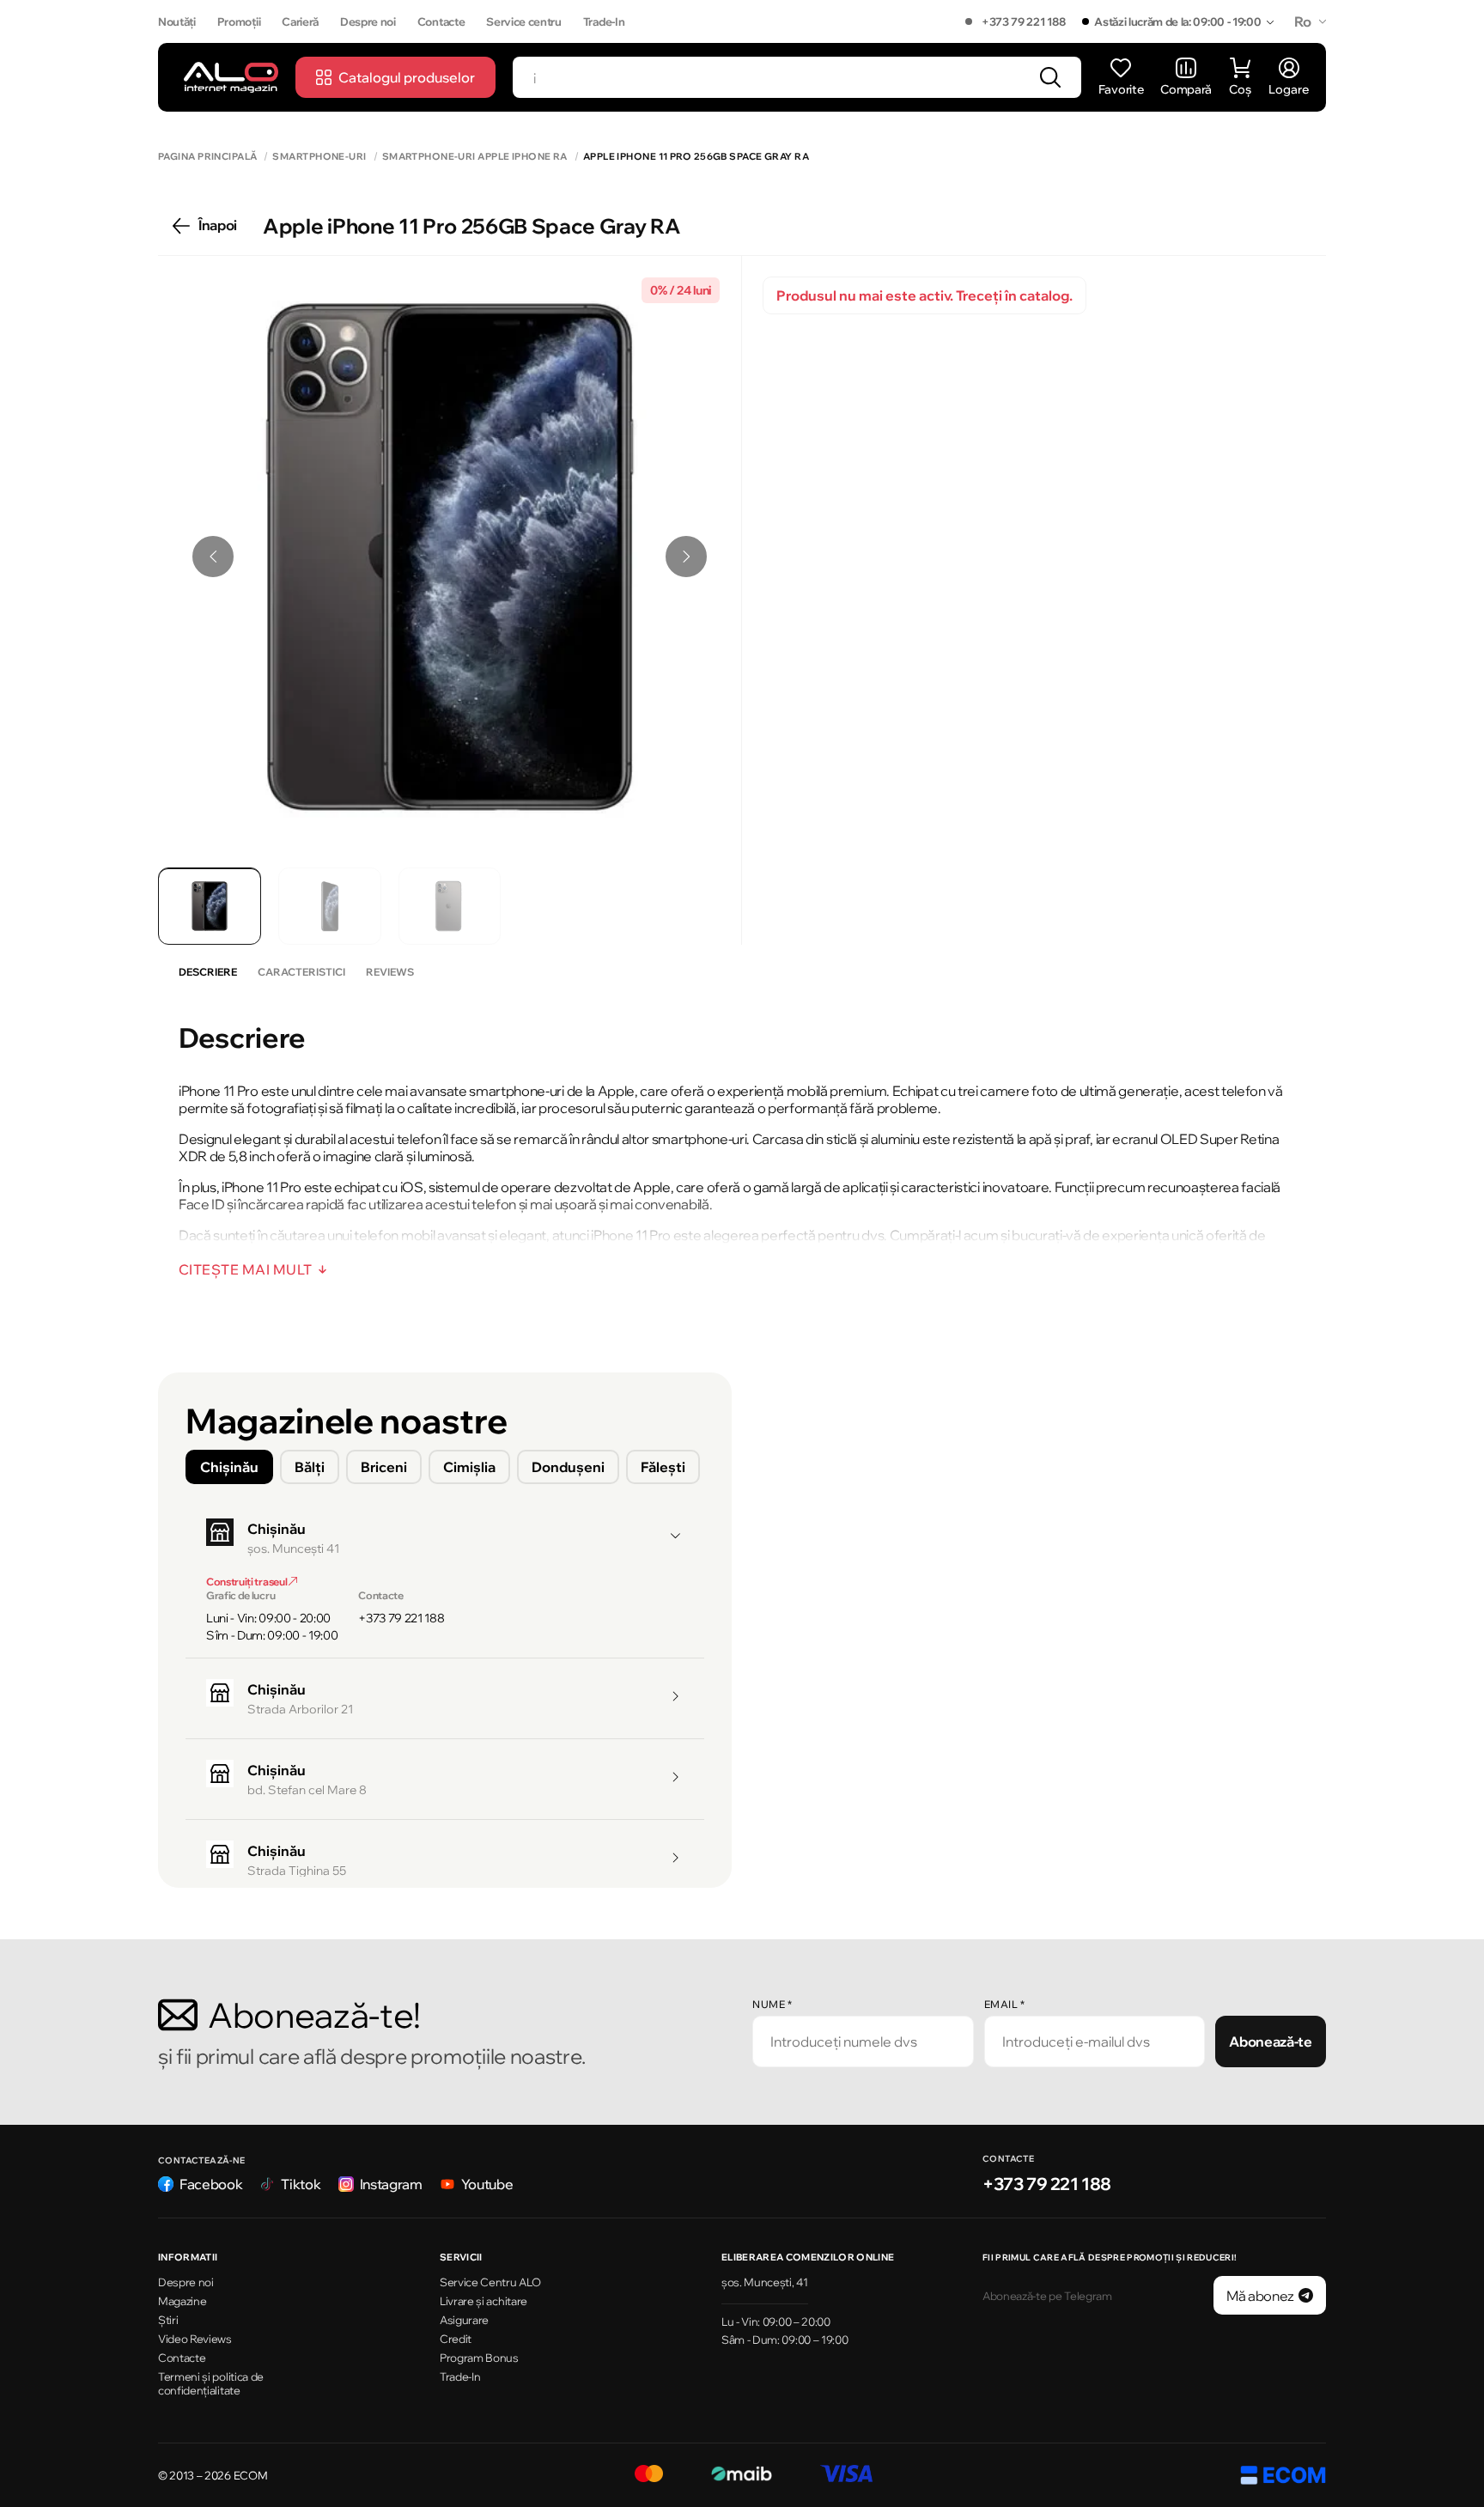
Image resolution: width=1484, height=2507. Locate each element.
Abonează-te (1270, 2042)
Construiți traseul (247, 1582)
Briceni (384, 1467)
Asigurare (464, 2320)
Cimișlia (469, 1467)
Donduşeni (568, 1467)
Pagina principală (207, 157)
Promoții (239, 21)
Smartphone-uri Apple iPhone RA (475, 157)
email (1005, 2004)
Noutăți (177, 21)
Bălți (310, 1467)
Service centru (524, 21)
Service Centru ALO (490, 2282)
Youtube (487, 2184)
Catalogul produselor (407, 77)
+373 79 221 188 (1023, 21)
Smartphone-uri (319, 157)
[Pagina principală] (231, 77)
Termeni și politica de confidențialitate (211, 2384)
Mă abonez (1260, 2296)
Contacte (441, 21)
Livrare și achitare (484, 2301)
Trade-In (604, 21)
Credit (456, 2339)
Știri (168, 2320)
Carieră (300, 21)
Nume (772, 2004)
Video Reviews (195, 2339)
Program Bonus (479, 2358)
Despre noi (368, 21)
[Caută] (1050, 77)
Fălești (663, 1467)
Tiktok (301, 2184)
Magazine (182, 2301)
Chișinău (229, 1467)
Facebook (211, 2184)
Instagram (391, 2184)
